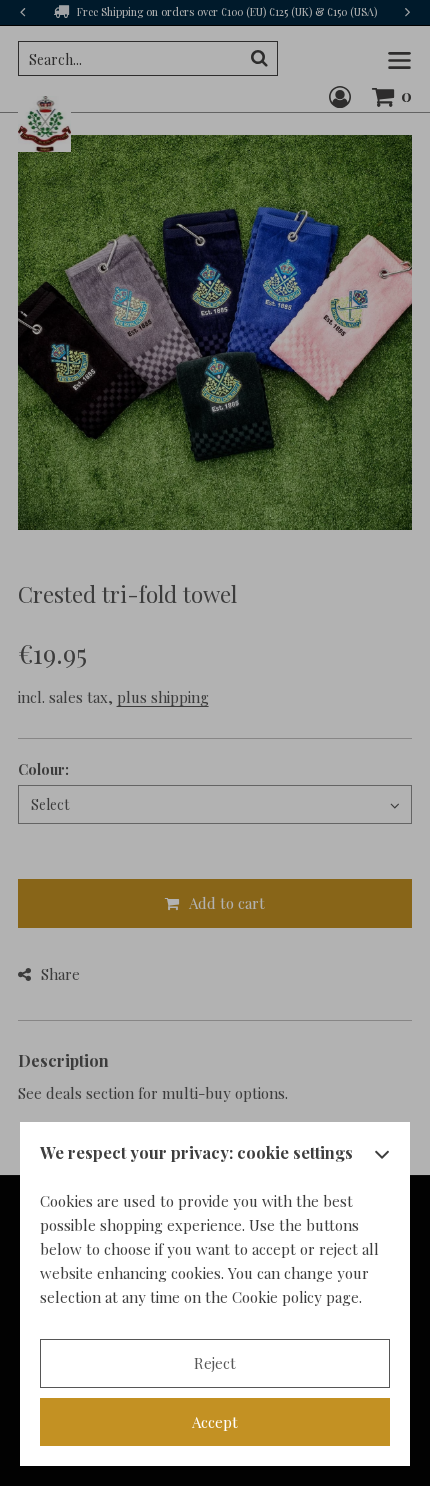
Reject (215, 1363)
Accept (215, 1422)
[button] (382, 1158)
